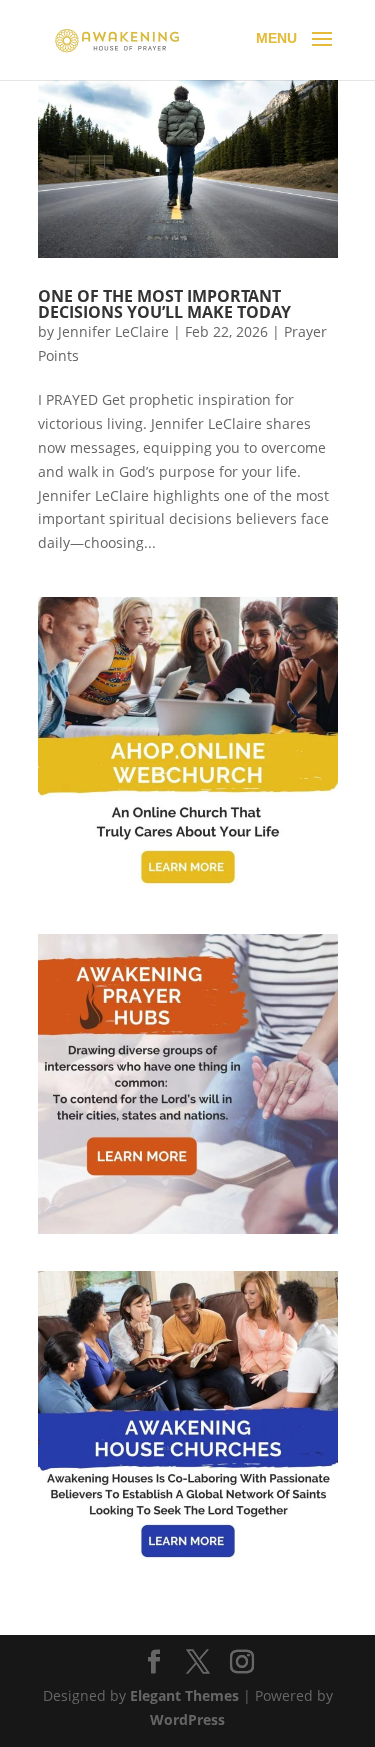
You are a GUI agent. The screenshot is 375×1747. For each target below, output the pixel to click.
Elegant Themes (184, 1695)
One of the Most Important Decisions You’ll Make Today (164, 304)
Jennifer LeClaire (113, 331)
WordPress (187, 1719)
